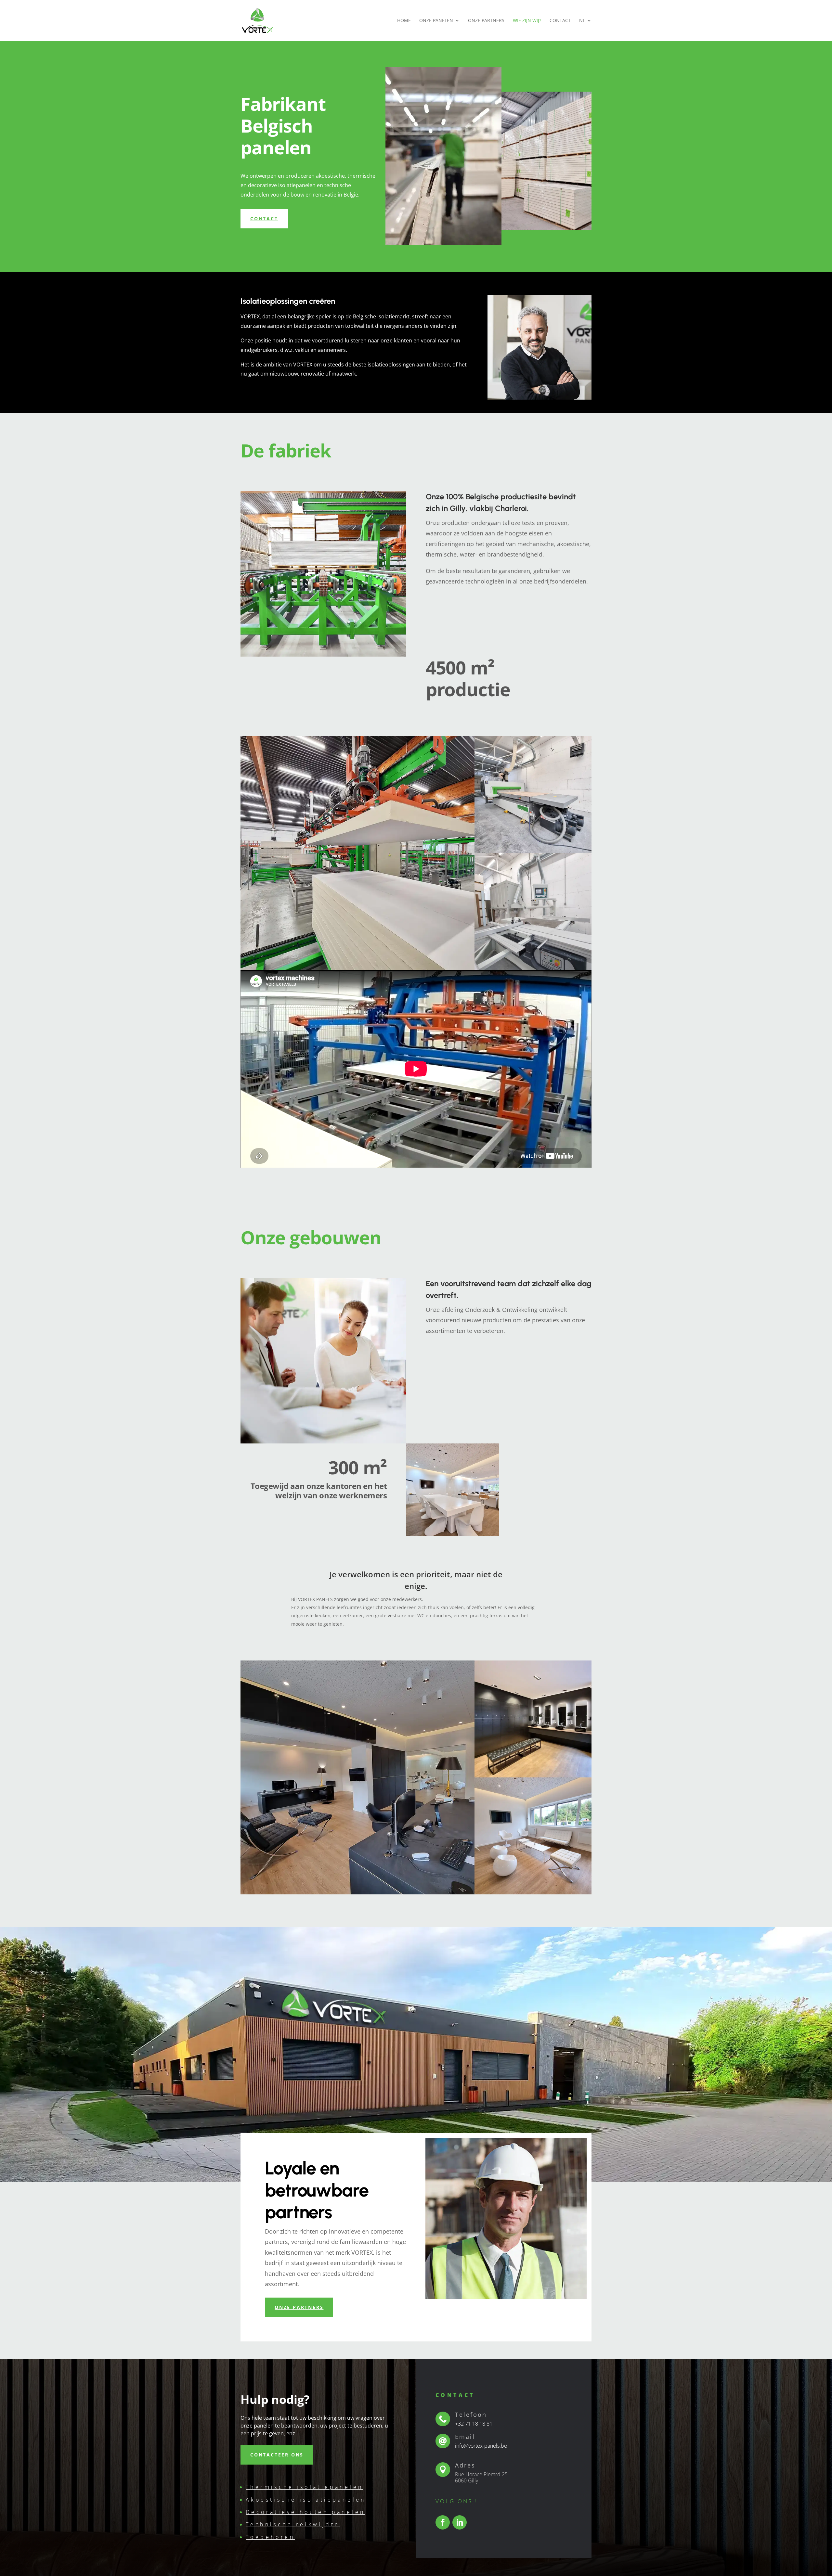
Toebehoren (270, 2537)
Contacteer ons (277, 2455)
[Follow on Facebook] (443, 2522)
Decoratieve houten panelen (305, 2512)
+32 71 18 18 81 (474, 2424)
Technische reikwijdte (293, 2524)
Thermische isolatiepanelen (304, 2487)
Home (404, 21)
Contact (560, 21)
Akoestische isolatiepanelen (306, 2500)
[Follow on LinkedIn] (460, 2522)
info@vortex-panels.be (481, 2446)
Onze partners (486, 21)
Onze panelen (436, 21)
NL (582, 21)
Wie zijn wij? (527, 21)
